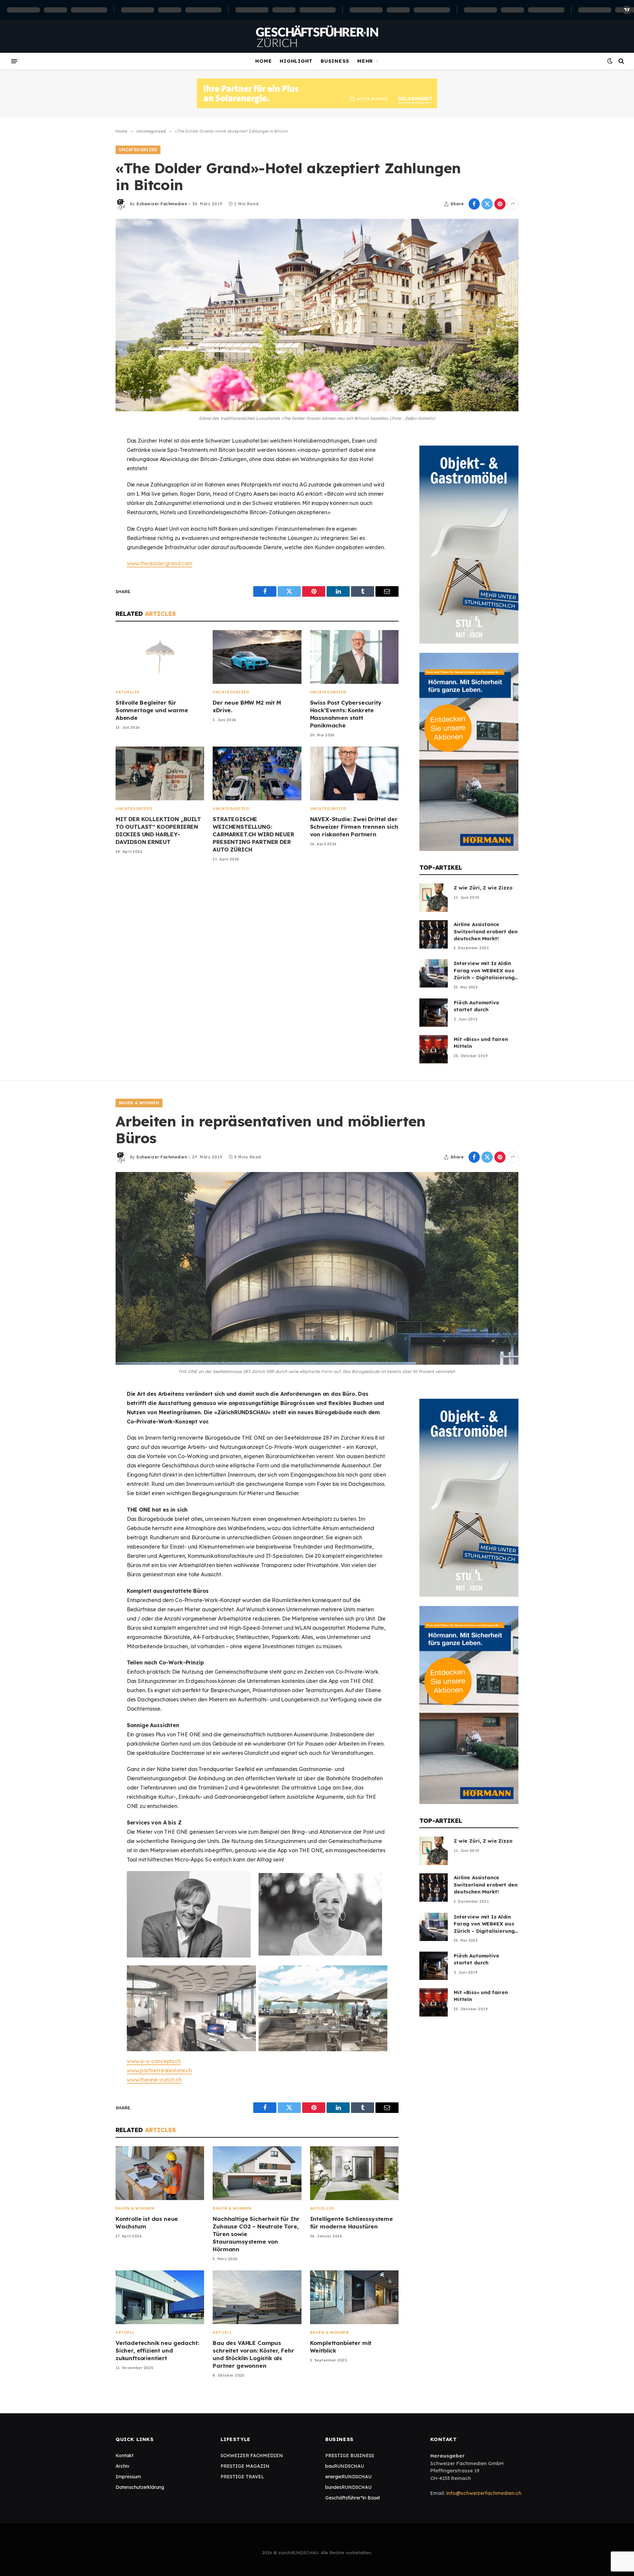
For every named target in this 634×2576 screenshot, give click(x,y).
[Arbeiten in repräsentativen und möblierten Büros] (317, 1268)
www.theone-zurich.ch (154, 2080)
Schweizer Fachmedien (162, 204)
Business (335, 61)
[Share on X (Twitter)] (487, 204)
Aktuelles (128, 692)
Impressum (128, 2477)
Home (264, 61)
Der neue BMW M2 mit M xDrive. (247, 706)
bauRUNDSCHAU (345, 2466)
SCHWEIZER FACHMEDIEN (252, 2456)
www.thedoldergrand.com (159, 563)
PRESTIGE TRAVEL (242, 2477)
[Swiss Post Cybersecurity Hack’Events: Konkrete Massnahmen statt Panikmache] (354, 657)
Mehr (365, 61)
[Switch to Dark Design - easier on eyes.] (610, 61)
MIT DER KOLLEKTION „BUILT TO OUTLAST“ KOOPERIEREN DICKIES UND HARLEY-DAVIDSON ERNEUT (158, 830)
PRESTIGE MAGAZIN (245, 2466)
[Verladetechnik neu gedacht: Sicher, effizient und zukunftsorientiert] (160, 2297)
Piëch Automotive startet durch (476, 1006)
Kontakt (124, 2456)
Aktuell (125, 2332)
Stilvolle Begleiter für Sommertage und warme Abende (152, 710)
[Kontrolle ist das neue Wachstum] (160, 2173)
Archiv (123, 2466)
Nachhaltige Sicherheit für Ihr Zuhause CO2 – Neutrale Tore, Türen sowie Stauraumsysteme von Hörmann (256, 2234)
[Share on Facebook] (474, 204)
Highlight (296, 61)
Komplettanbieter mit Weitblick (341, 2347)
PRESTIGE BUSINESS (350, 2456)
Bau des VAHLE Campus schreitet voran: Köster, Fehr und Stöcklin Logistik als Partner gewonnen (253, 2354)
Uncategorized (138, 150)
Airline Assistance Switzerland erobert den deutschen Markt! (486, 931)
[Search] (621, 61)
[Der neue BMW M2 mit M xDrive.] (257, 657)
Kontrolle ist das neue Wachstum (147, 2223)
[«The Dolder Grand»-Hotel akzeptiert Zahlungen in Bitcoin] (317, 315)
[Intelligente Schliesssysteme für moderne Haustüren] (354, 2173)
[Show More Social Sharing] (513, 204)
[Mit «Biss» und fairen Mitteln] (434, 1049)
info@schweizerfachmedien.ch (484, 2493)
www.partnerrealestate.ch (159, 2070)
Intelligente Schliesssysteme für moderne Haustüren (352, 2223)
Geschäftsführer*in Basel (352, 2498)
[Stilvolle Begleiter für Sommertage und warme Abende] (160, 657)
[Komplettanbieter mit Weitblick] (354, 2297)
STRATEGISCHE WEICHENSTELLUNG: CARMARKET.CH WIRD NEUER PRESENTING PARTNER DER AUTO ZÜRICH (253, 834)
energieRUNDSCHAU (348, 2477)
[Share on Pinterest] (500, 204)
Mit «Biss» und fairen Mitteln (481, 1043)
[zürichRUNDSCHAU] (317, 36)
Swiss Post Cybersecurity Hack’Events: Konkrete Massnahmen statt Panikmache (346, 714)
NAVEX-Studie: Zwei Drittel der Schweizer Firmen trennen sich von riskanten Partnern (354, 827)
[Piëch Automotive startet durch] (434, 1013)
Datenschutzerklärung (140, 2487)
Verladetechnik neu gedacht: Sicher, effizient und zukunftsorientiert (157, 2350)
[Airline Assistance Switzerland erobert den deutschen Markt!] (434, 934)
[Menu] (14, 61)
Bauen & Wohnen (139, 1103)
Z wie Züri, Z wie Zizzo (483, 888)
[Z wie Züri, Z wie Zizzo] (434, 898)
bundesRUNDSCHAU (348, 2487)
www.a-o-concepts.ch (154, 2061)
